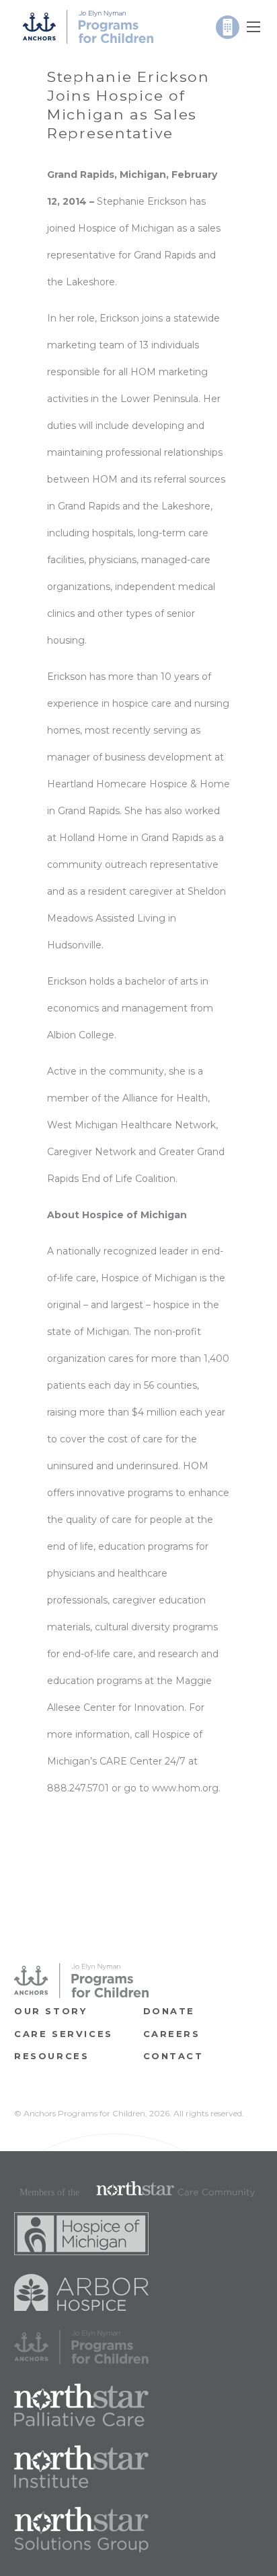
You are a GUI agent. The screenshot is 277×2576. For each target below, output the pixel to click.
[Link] (88, 27)
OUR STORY (50, 2011)
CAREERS (172, 2034)
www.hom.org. (186, 1788)
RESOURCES (51, 2056)
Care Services (64, 2034)
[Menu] (253, 27)
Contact (173, 2056)
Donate (169, 2011)
